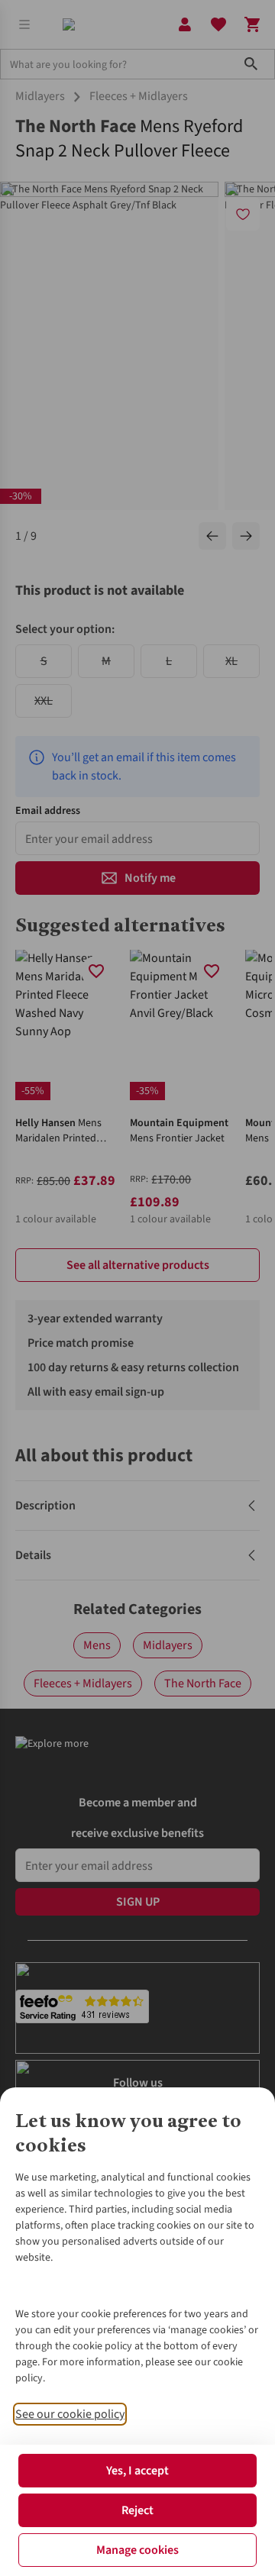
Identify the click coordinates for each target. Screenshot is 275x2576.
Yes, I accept (137, 2471)
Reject (137, 2510)
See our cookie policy (70, 2414)
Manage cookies (137, 2550)
